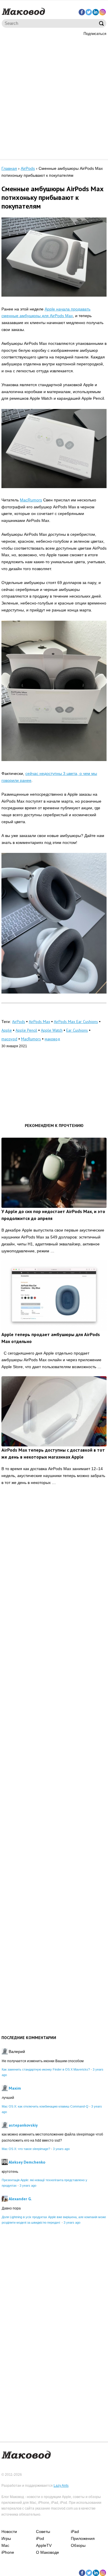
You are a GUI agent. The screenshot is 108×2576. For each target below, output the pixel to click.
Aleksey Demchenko (27, 2162)
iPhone (8, 2552)
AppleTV (44, 2545)
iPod (40, 2538)
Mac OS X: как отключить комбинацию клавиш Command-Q (45, 2106)
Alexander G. (20, 2199)
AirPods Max (39, 1022)
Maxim (15, 2088)
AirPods (19, 1022)
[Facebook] (82, 12)
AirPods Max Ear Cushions (76, 1022)
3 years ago (61, 2149)
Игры (6, 2538)
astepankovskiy (23, 2125)
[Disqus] (54, 1580)
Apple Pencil (26, 1030)
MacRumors (31, 500)
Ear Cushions (77, 1030)
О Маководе (48, 2552)
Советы (43, 2532)
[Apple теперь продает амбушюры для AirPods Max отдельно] (54, 1295)
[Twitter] (89, 12)
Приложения (83, 2538)
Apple (7, 1030)
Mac (5, 2545)
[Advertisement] (54, 97)
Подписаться (95, 34)
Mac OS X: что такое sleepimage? (26, 2149)
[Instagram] (103, 12)
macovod (9, 1039)
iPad (75, 2532)
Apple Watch (52, 1030)
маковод (52, 1039)
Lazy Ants (61, 2486)
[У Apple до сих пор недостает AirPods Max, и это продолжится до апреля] (54, 1173)
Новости (9, 2532)
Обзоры (78, 2545)
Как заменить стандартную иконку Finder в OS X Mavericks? (46, 2069)
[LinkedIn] (96, 12)
